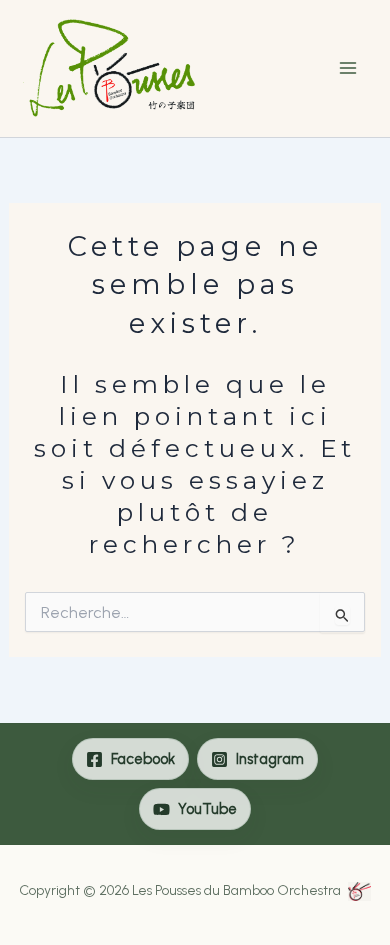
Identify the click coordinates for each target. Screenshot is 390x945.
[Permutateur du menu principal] (347, 68)
